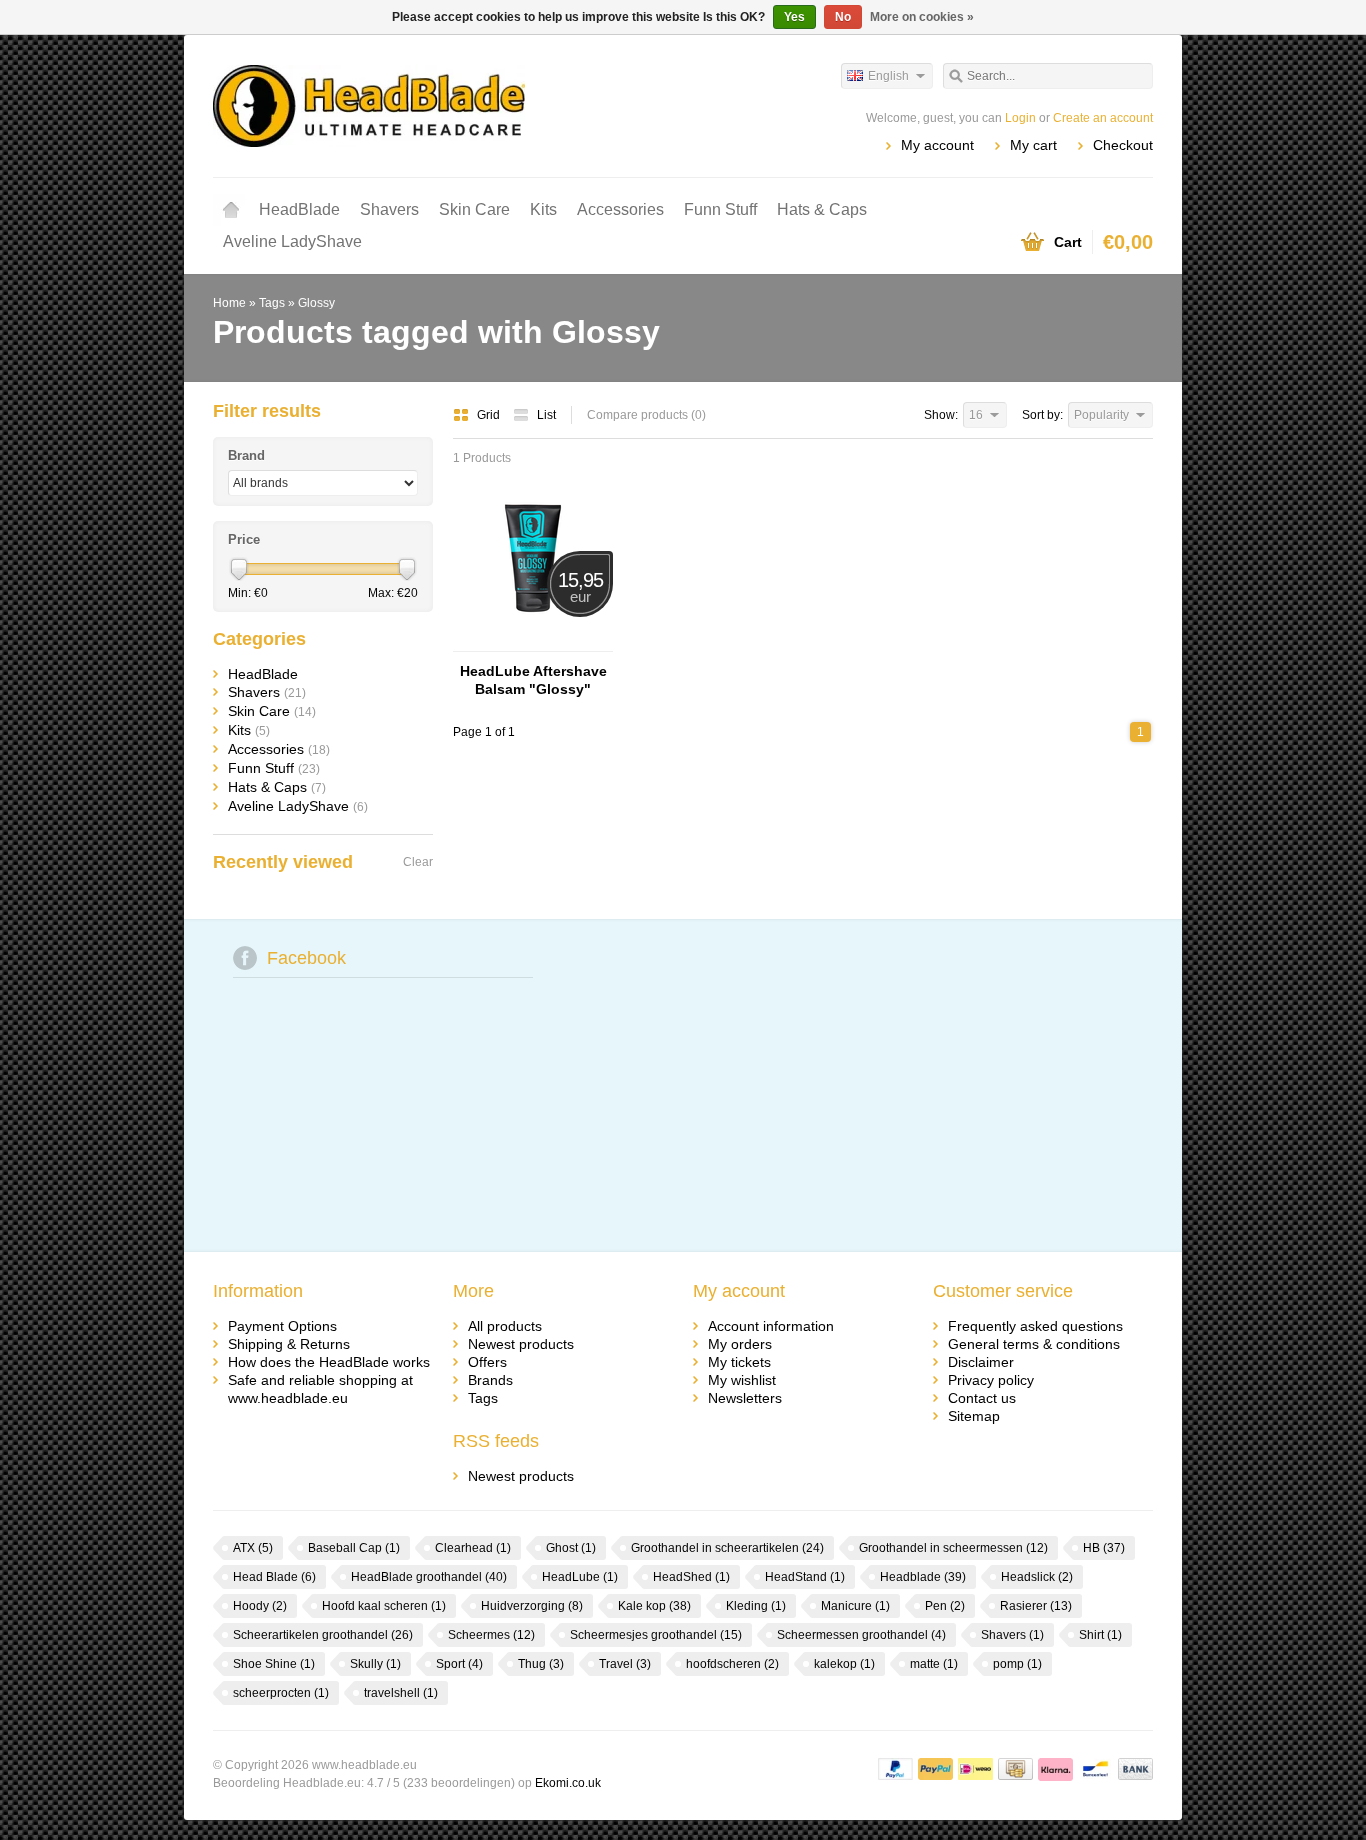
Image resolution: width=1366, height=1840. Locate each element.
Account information (771, 1326)
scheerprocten (281, 1693)
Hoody (260, 1606)
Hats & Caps (822, 209)
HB (1104, 1548)
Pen (945, 1606)
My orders (740, 1344)
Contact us (982, 1398)
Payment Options (282, 1326)
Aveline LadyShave (292, 241)
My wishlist (742, 1380)
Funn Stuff (720, 209)
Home (231, 210)
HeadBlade (299, 209)
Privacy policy (991, 1380)
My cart (1033, 145)
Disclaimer (981, 1362)
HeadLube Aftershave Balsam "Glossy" (533, 680)
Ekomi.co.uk (568, 1783)
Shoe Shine (274, 1664)
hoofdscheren (732, 1664)
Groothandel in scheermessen (953, 1548)
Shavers (389, 209)
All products (505, 1326)
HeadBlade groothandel (429, 1577)
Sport (459, 1664)
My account (937, 145)
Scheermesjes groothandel (656, 1635)
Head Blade (274, 1577)
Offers (487, 1362)
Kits (543, 209)
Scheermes (491, 1635)
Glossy (316, 303)
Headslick (1037, 1577)
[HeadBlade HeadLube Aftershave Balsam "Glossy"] (533, 642)
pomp (1017, 1664)
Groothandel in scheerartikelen (727, 1548)
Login (1020, 118)
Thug (541, 1664)
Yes (794, 17)
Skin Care (474, 209)
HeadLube (580, 1577)
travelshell (401, 1693)
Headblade (923, 1577)
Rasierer (1036, 1606)
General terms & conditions (1034, 1344)
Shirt (1100, 1635)
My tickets (739, 1362)
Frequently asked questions (1035, 1326)
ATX (253, 1548)
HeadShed (691, 1577)
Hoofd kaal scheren (384, 1606)
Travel (625, 1664)
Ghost (571, 1548)
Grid (490, 415)
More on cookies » (922, 17)
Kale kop (654, 1606)
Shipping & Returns (289, 1344)
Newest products (521, 1344)
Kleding (756, 1606)
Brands (490, 1380)
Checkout (1123, 145)
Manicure (855, 1606)
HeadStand (805, 1577)
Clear (418, 862)
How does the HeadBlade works (329, 1362)
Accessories (620, 209)
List (546, 415)
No (843, 17)
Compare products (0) (646, 415)
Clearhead (473, 1548)
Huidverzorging (532, 1606)
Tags (272, 303)
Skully (375, 1664)
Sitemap (974, 1416)
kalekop (844, 1664)
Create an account (1103, 118)
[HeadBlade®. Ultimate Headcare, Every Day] (448, 105)
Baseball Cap (354, 1548)
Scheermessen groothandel (861, 1635)
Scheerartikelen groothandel (323, 1635)
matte (934, 1664)
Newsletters (745, 1398)
